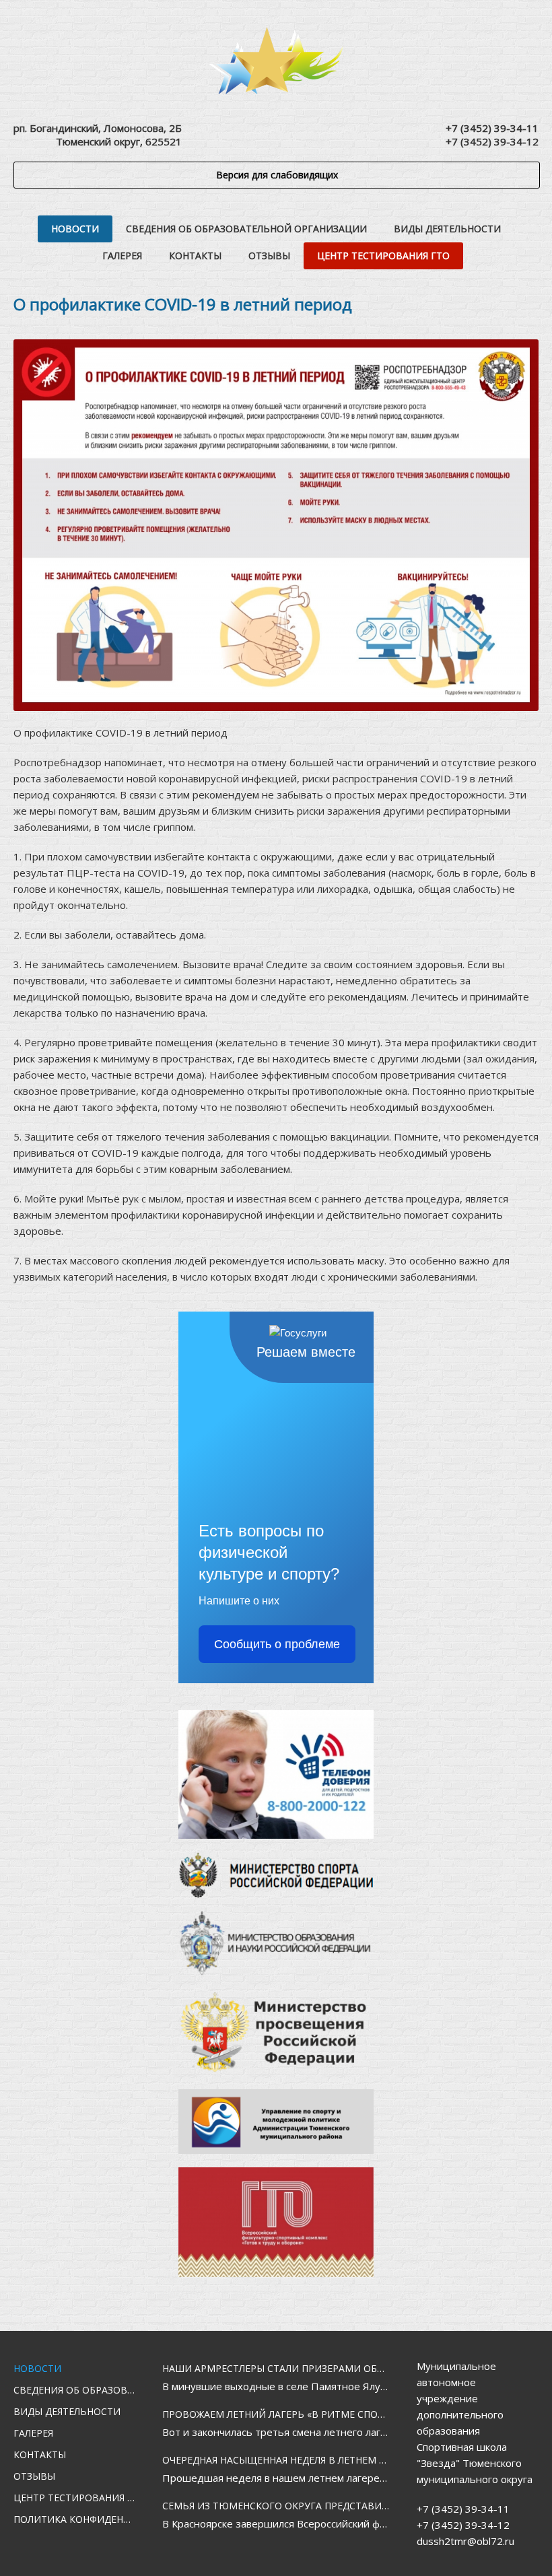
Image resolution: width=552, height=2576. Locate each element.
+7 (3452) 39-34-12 (492, 141)
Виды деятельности (447, 229)
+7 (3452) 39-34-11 (492, 128)
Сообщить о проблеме (277, 1644)
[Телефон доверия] (276, 1774)
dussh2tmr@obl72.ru (465, 2541)
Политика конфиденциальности (74, 2519)
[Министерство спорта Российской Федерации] (276, 1875)
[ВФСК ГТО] (276, 2222)
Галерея (122, 256)
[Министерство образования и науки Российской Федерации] (276, 1943)
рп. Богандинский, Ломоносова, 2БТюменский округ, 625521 (98, 135)
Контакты (195, 256)
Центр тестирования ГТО (383, 256)
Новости (75, 229)
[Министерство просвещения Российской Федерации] (276, 2032)
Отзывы (269, 256)
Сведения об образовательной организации (246, 229)
